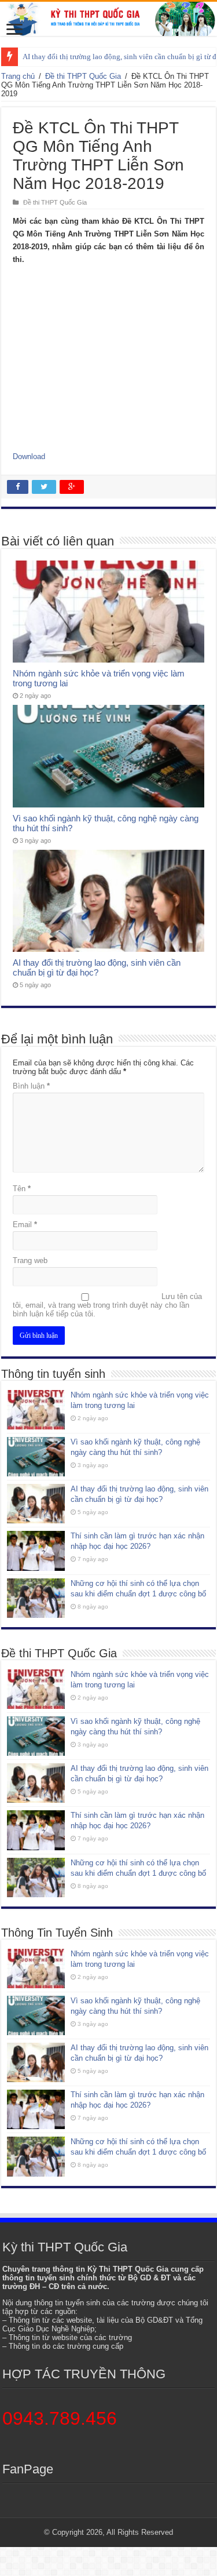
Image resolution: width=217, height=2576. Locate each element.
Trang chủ (18, 76)
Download (29, 456)
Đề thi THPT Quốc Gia (83, 76)
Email (25, 1225)
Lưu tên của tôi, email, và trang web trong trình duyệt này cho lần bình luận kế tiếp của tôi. (107, 1305)
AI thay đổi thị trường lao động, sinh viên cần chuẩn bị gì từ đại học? (97, 967)
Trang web (30, 1260)
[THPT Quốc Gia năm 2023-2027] (108, 19)
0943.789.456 (60, 2418)
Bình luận (31, 1086)
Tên (22, 1189)
